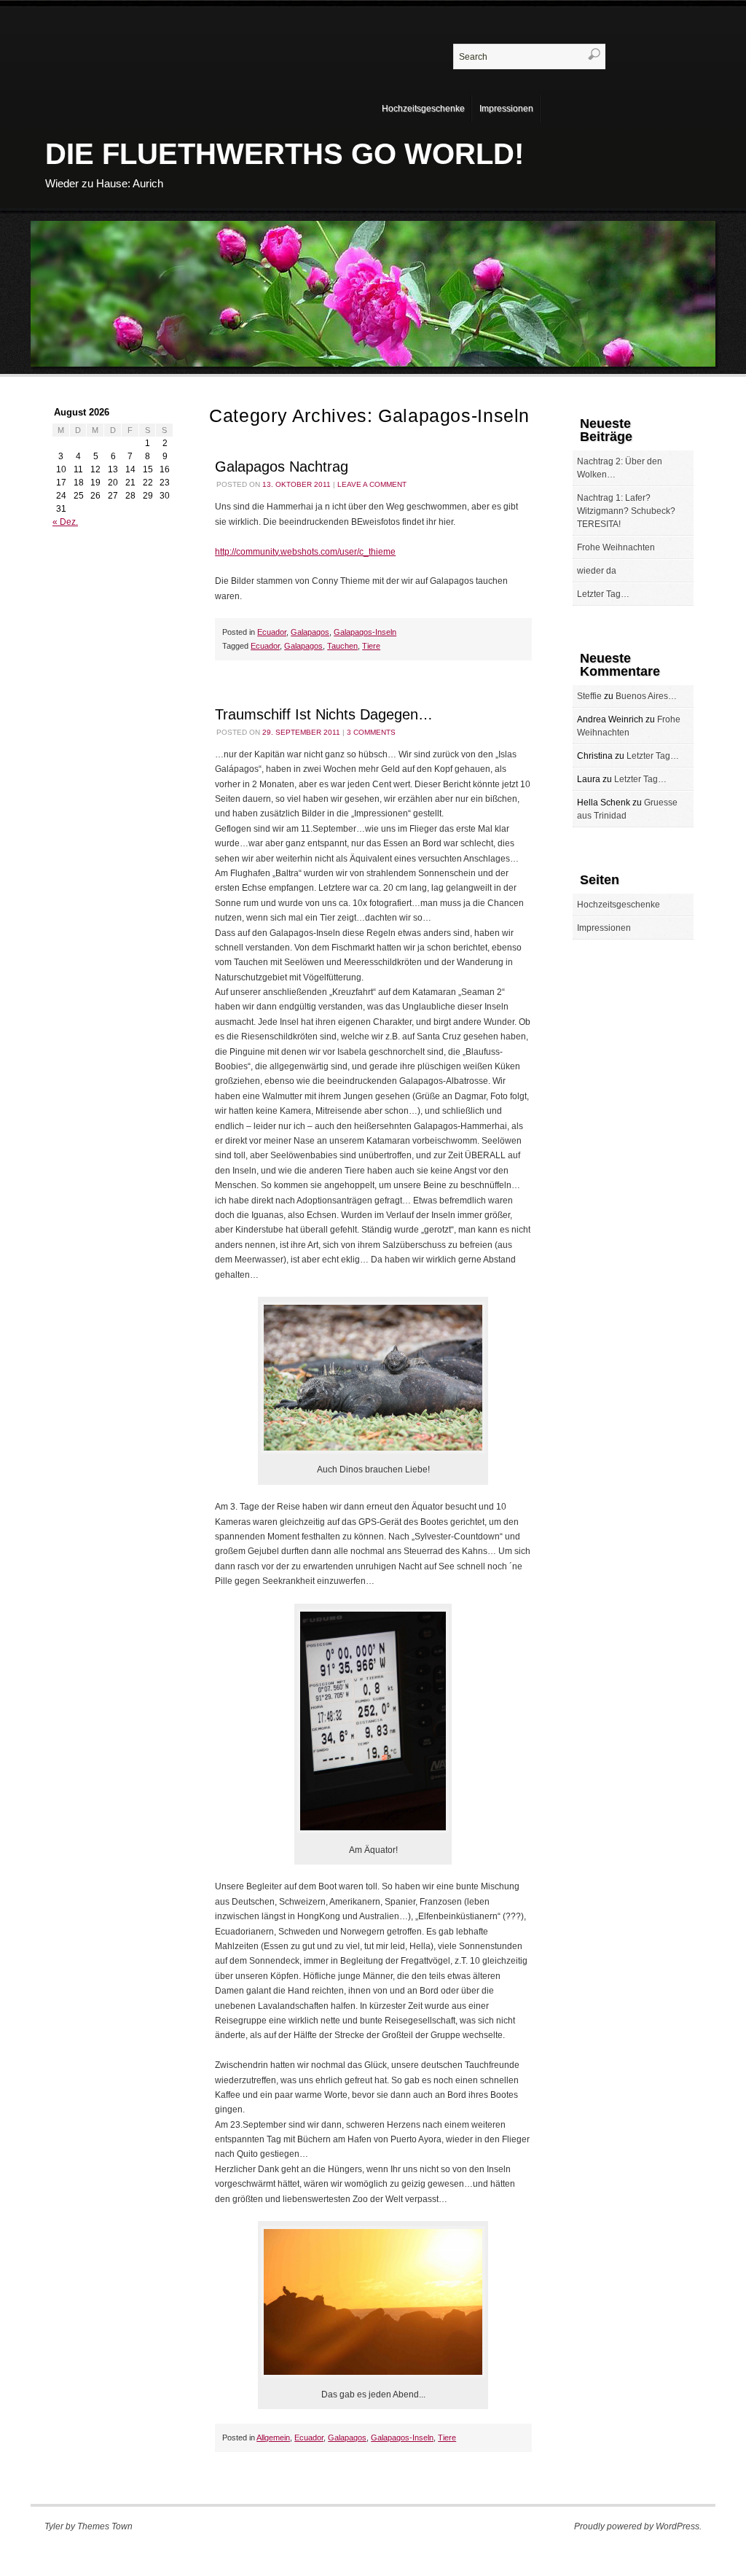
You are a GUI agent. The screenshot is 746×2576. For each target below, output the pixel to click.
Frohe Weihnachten (616, 547)
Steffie (589, 696)
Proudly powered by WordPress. (638, 2526)
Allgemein (273, 2438)
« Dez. (65, 522)
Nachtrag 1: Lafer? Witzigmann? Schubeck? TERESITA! (626, 511)
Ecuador (272, 632)
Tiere (371, 646)
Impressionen (506, 109)
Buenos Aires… (646, 696)
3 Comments (371, 732)
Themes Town (105, 2526)
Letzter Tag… (603, 594)
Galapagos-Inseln (365, 632)
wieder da (597, 571)
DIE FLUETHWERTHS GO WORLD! (284, 154)
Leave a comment (372, 484)
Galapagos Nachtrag (282, 467)
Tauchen (342, 646)
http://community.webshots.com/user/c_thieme (305, 552)
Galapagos (310, 632)
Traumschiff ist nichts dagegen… (324, 714)
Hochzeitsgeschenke (423, 109)
